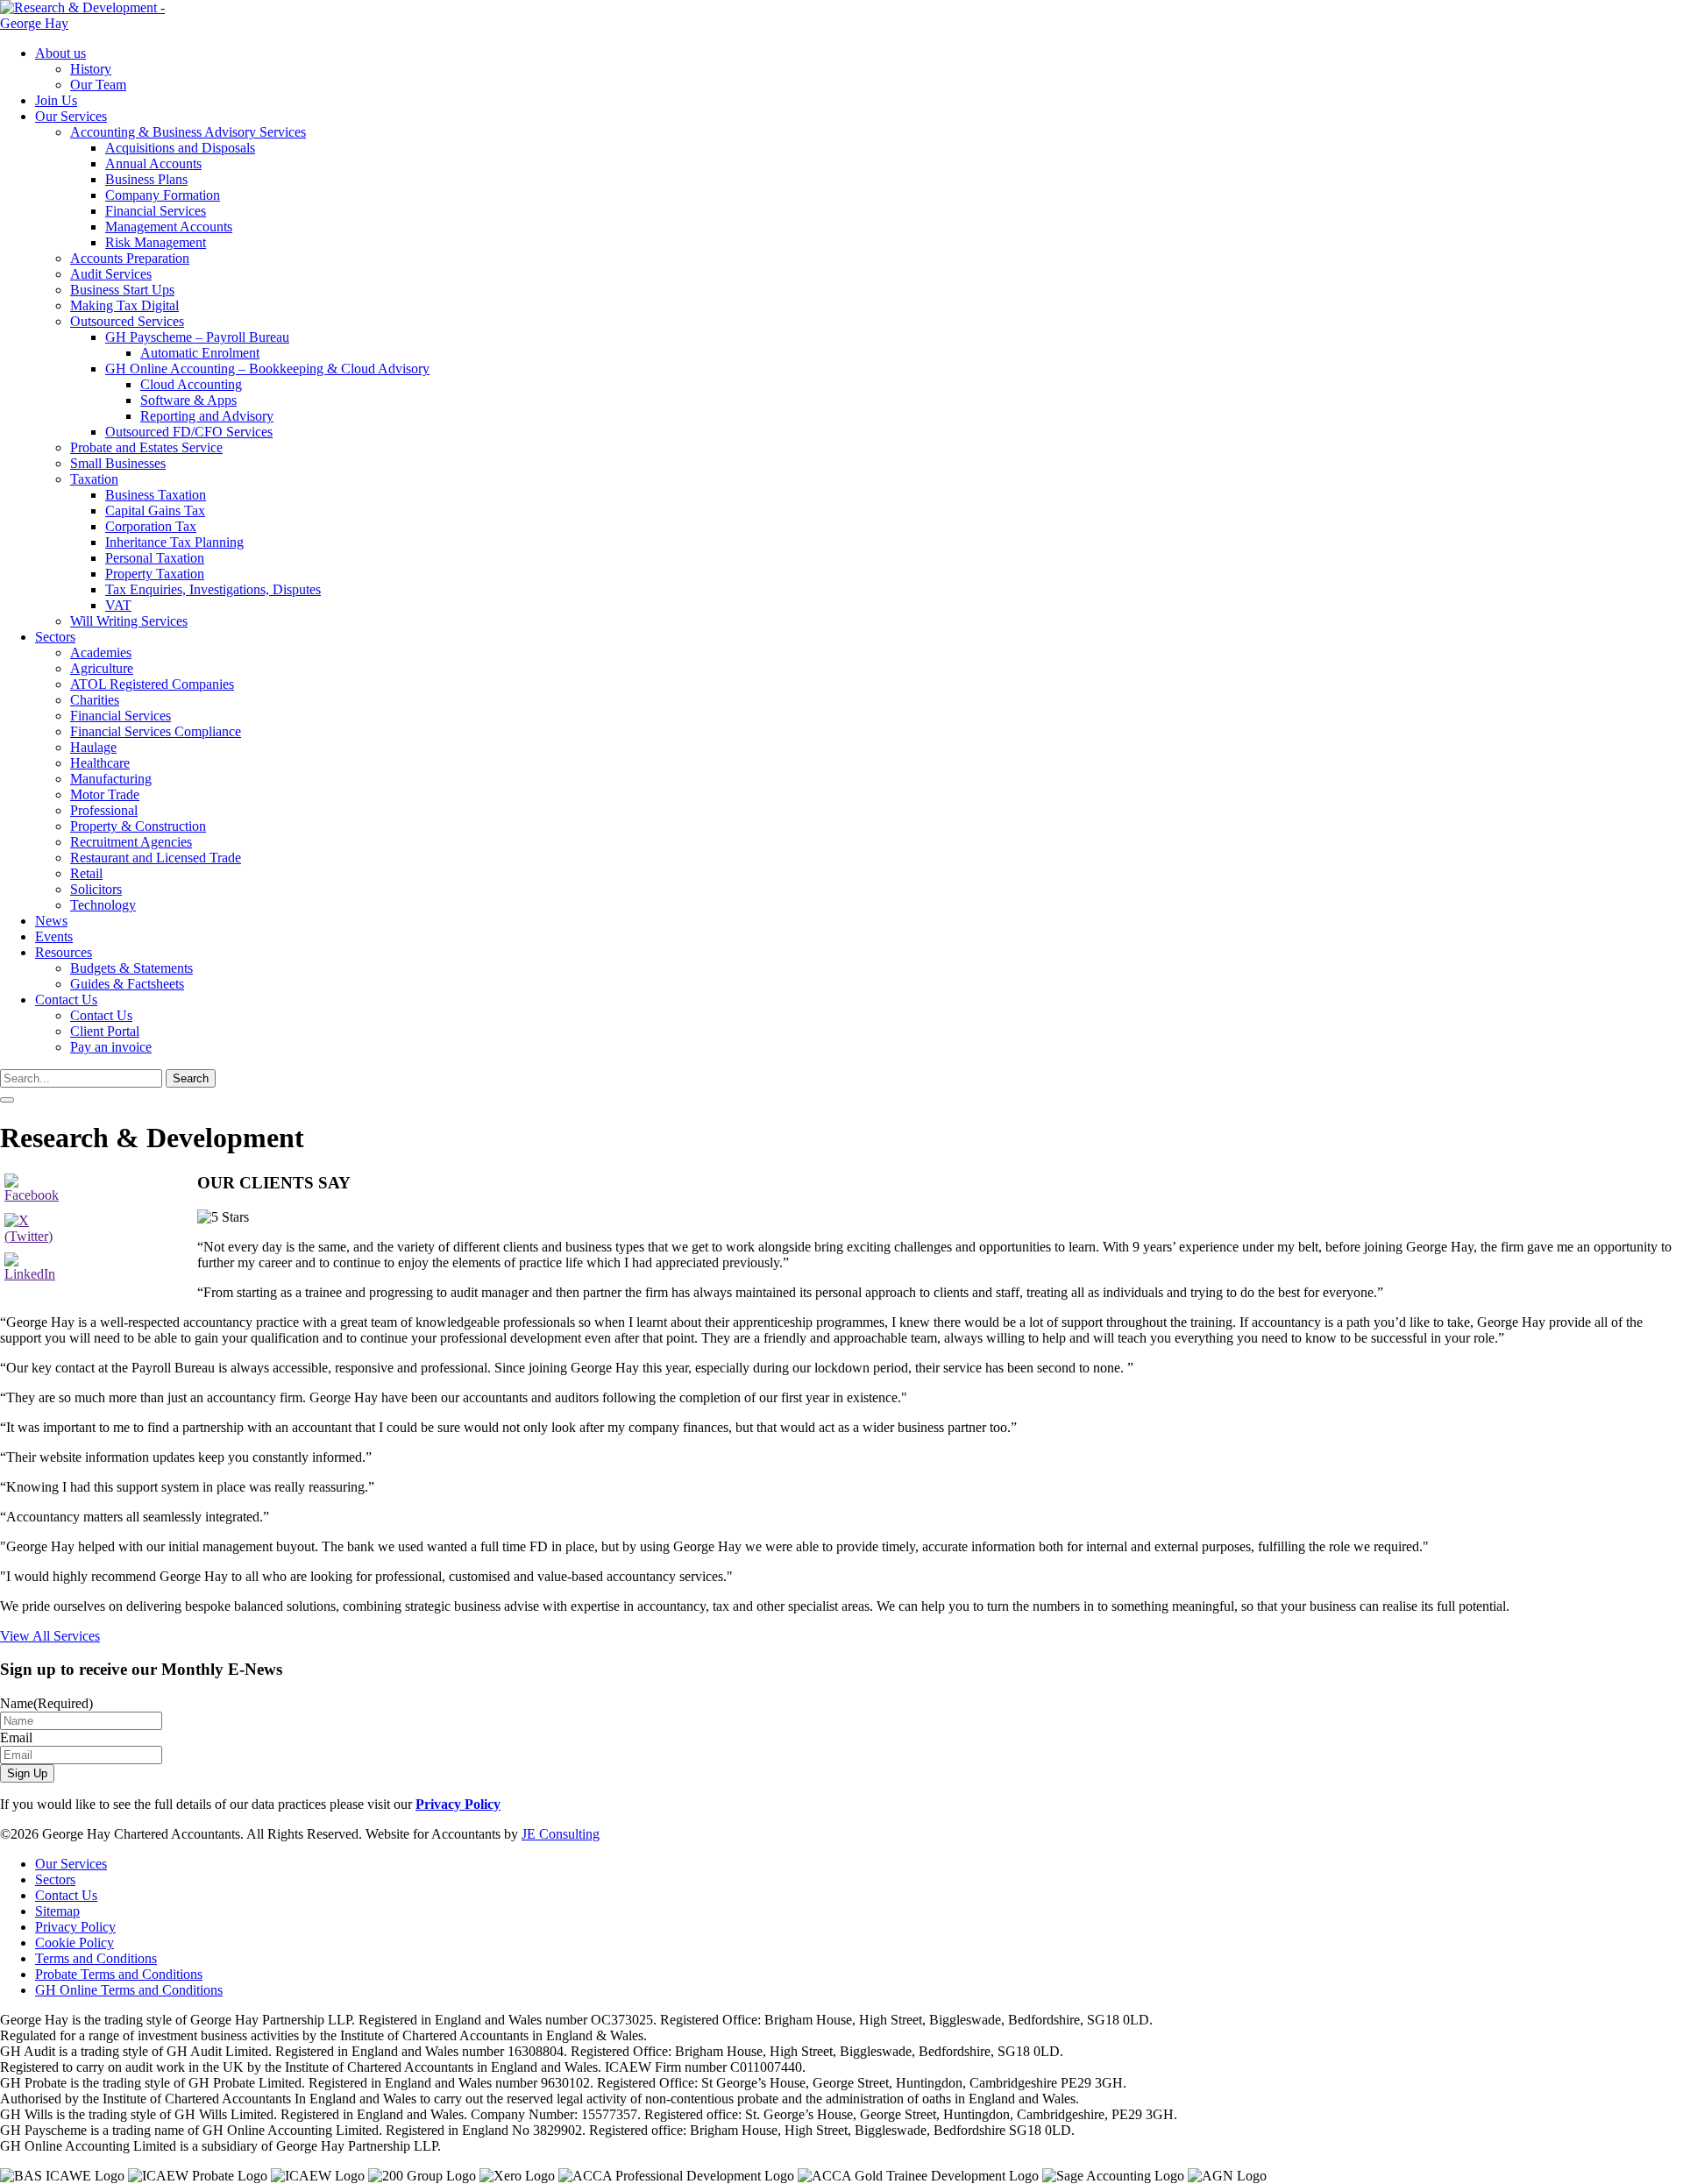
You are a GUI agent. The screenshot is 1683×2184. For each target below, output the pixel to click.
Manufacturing (111, 779)
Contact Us (66, 1000)
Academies (101, 652)
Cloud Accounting (191, 384)
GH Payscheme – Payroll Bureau (197, 337)
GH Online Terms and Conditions (129, 1990)
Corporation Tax (151, 526)
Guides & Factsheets (127, 984)
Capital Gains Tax (155, 511)
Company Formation (163, 195)
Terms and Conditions (96, 1958)
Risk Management (156, 242)
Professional (104, 810)
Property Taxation (155, 574)
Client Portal (105, 1031)
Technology (103, 905)
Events (54, 936)
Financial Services (156, 211)
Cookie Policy (75, 1943)
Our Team (98, 85)
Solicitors (96, 889)
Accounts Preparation (130, 258)
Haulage (93, 747)
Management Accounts (169, 227)
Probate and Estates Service (146, 447)
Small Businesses (118, 463)
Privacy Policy (458, 1804)
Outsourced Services (127, 321)
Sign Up (27, 1773)
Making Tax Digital (124, 305)
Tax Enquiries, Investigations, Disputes (213, 589)
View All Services (50, 1636)
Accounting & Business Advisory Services (188, 132)
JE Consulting (561, 1834)
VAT (118, 605)
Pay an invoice (111, 1047)
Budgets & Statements (131, 968)
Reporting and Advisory (207, 416)
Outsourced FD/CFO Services (189, 432)
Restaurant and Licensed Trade (156, 858)
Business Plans (146, 179)
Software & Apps (188, 400)
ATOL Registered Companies (152, 684)
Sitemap (57, 1911)
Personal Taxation (155, 558)
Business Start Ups (122, 290)
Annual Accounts (153, 163)
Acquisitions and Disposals (180, 148)
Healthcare (100, 763)
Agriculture (102, 668)
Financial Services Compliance (156, 731)
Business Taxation (156, 495)
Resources (64, 952)
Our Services (71, 116)
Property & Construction (138, 826)
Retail (86, 873)
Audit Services (111, 274)
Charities (95, 700)
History (91, 69)
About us (60, 53)
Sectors (55, 637)
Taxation (94, 479)
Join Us (56, 100)
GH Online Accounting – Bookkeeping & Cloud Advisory (267, 369)
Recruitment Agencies (131, 842)
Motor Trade (105, 794)
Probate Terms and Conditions (119, 1974)
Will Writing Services (129, 621)
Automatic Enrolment (200, 353)
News (51, 921)
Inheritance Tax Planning (174, 542)
